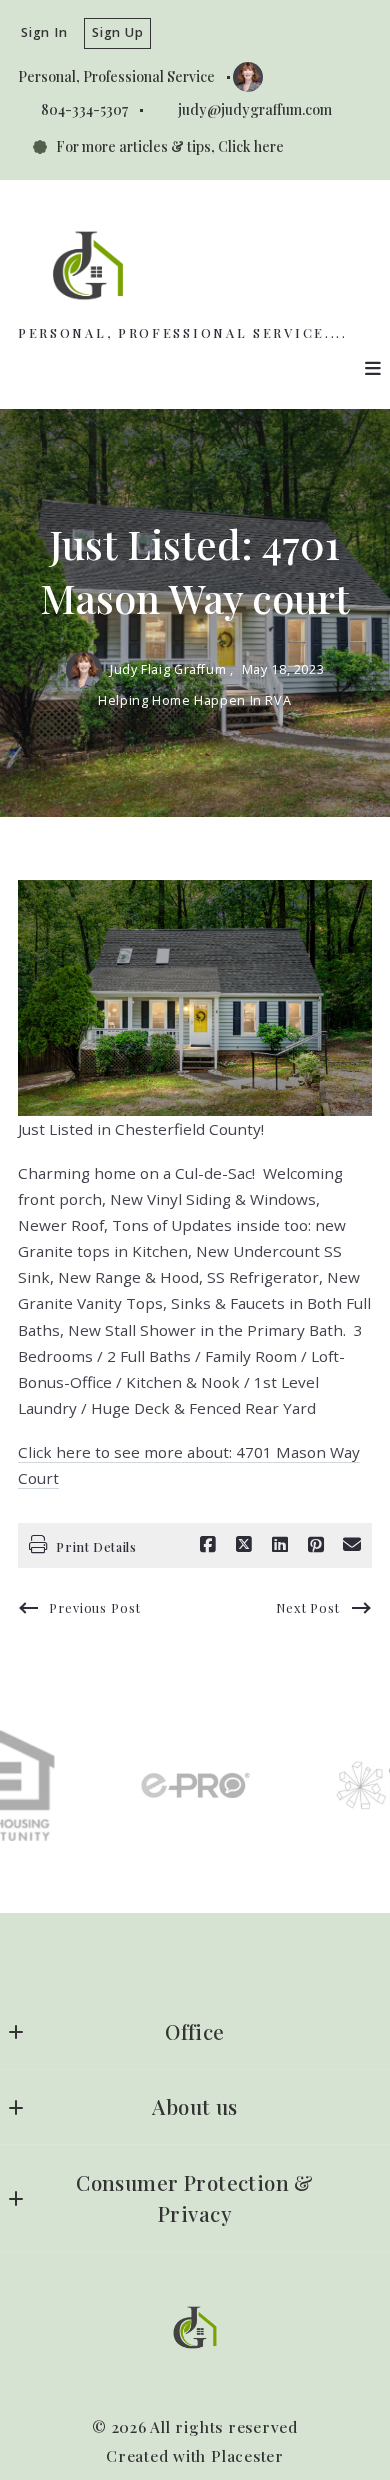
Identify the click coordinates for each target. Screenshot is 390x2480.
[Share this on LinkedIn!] (280, 1545)
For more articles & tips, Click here (170, 146)
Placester (247, 2455)
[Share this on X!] (244, 1545)
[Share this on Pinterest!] (316, 1545)
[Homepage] (88, 265)
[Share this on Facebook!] (208, 1545)
